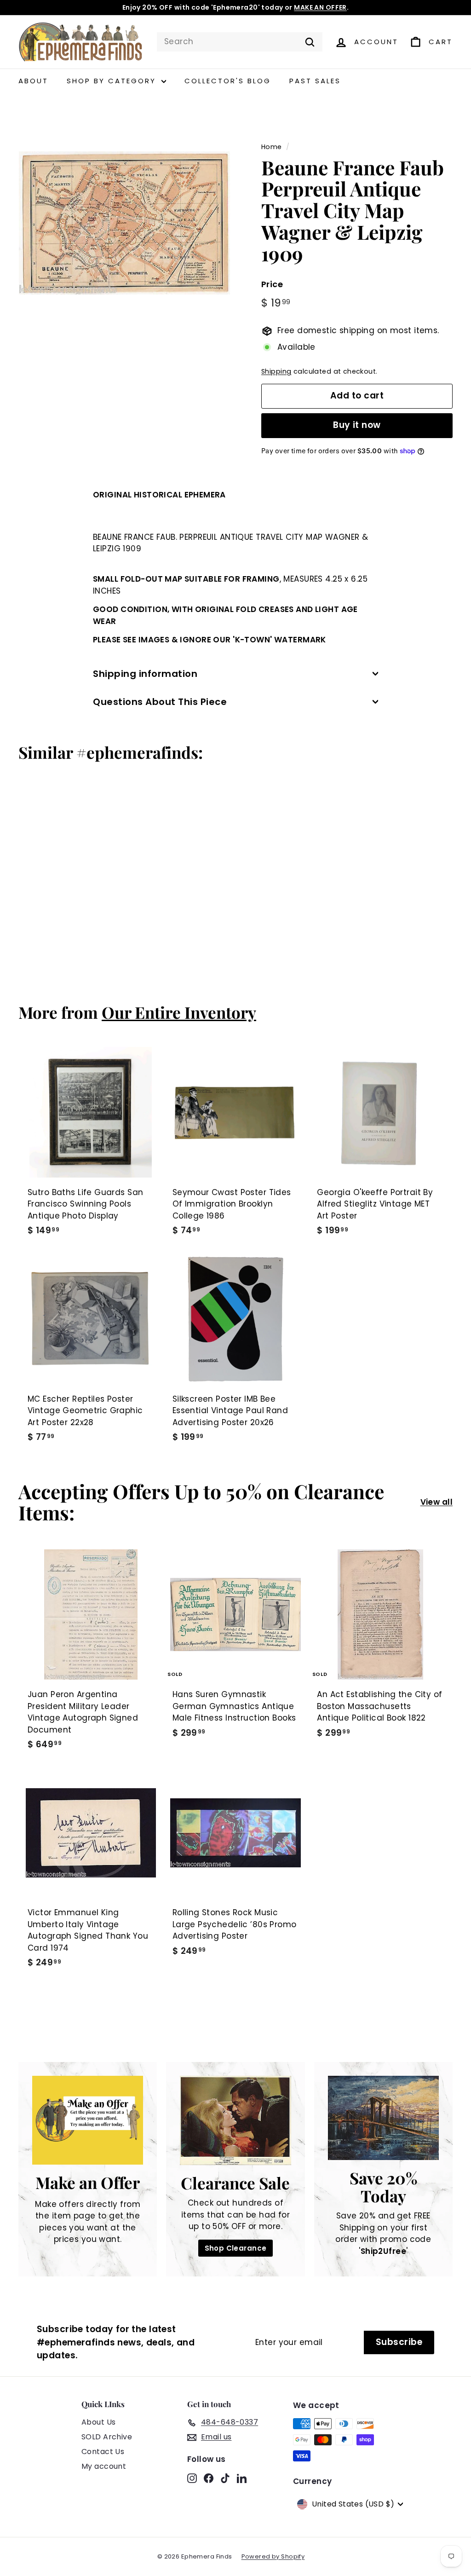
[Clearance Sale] (235, 2120)
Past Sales (315, 81)
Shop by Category (113, 81)
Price (272, 284)
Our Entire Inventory (179, 1012)
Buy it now (357, 425)
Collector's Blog (228, 81)
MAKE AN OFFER (320, 7)
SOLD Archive (107, 2437)
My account (104, 2466)
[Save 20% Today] (383, 2118)
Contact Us (103, 2452)
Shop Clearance (236, 2248)
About (33, 81)
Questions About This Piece (160, 702)
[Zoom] (124, 223)
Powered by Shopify (273, 2556)
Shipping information (145, 674)
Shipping (276, 371)
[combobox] (240, 42)
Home (272, 147)
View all (437, 1502)
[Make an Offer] (88, 2120)
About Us (98, 2422)
